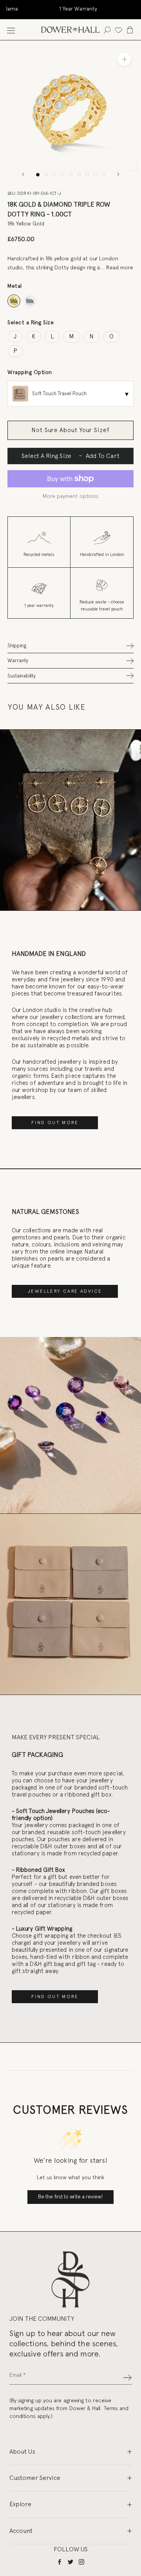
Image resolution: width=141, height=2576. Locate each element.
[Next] (118, 174)
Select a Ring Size (31, 322)
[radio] (14, 301)
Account (21, 2531)
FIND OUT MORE (55, 1123)
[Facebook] (60, 2562)
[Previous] (23, 174)
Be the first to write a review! (70, 2197)
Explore (20, 2504)
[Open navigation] (11, 30)
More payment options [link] (70, 496)
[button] (70, 646)
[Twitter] (70, 2562)
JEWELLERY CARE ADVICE (65, 1291)
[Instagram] (81, 2562)
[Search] (107, 30)
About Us (22, 2452)
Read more (120, 267)
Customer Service (35, 2478)
